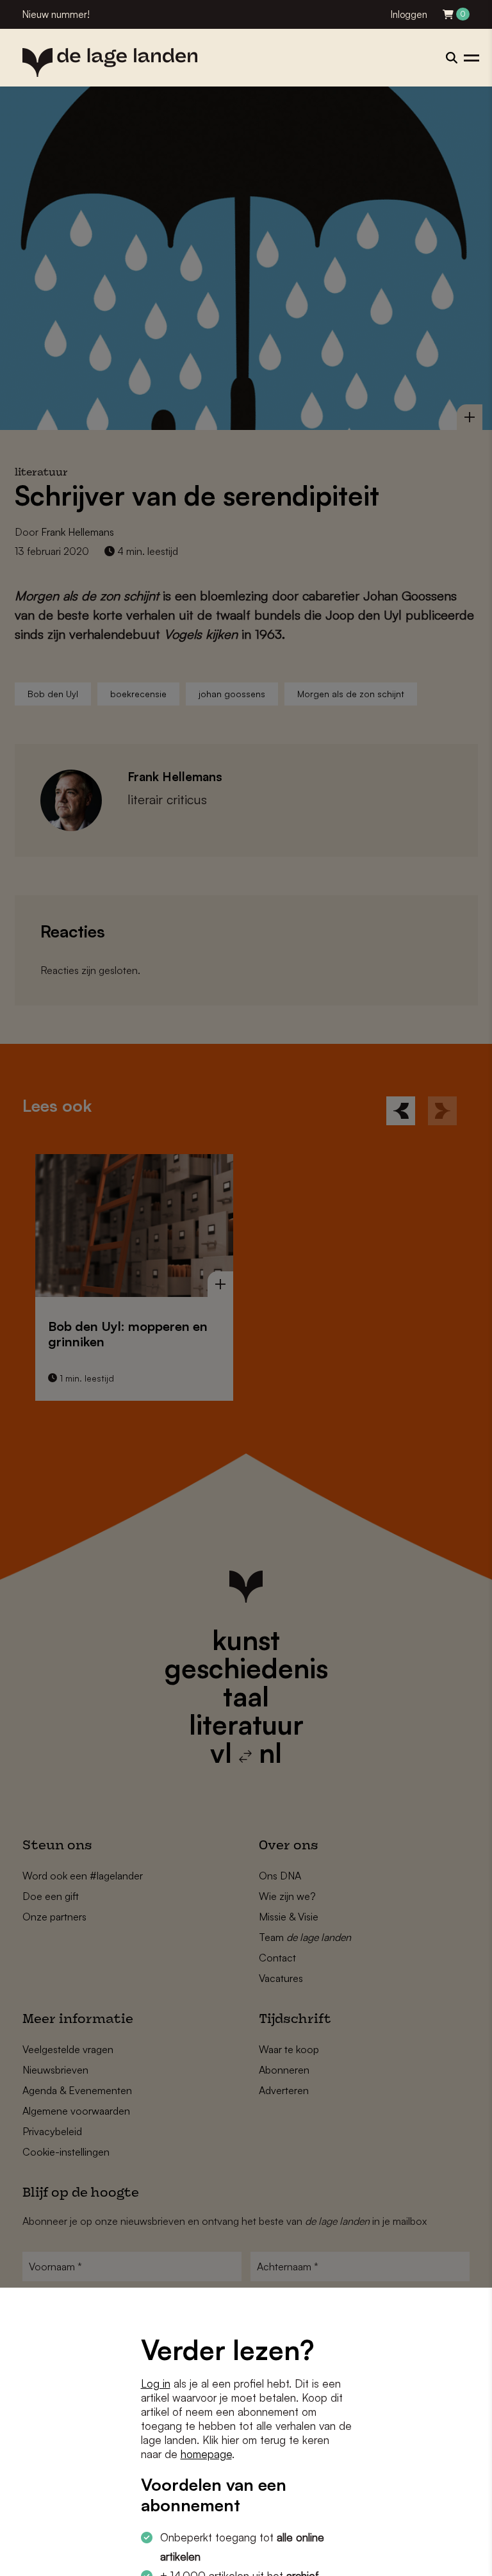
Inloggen (409, 14)
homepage (206, 2454)
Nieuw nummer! (56, 14)
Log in (156, 2383)
